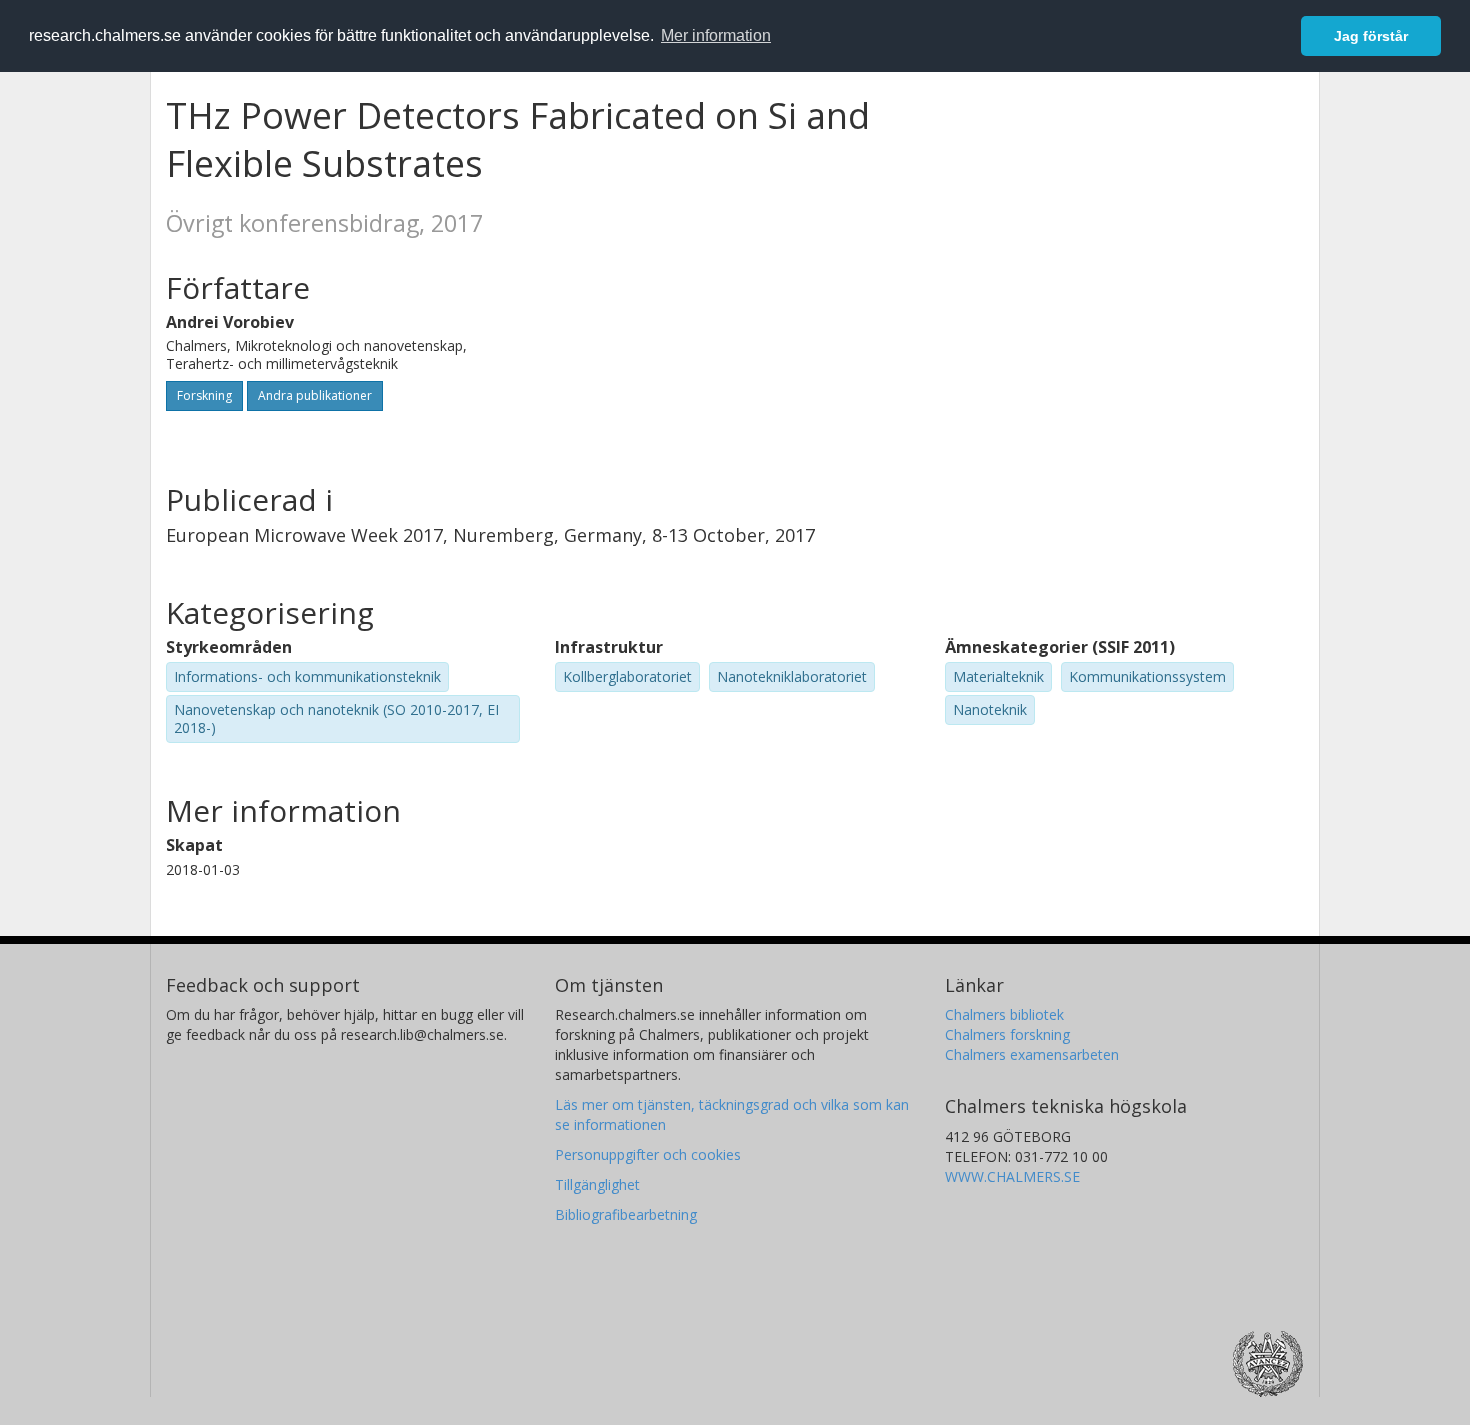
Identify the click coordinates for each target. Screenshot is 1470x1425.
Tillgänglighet (597, 1184)
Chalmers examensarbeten (1032, 1054)
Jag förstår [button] (1371, 36)
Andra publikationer (315, 395)
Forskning (204, 395)
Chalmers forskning (1007, 1034)
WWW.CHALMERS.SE (1012, 1176)
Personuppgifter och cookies (648, 1154)
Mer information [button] (716, 35)
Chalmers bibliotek (1004, 1014)
